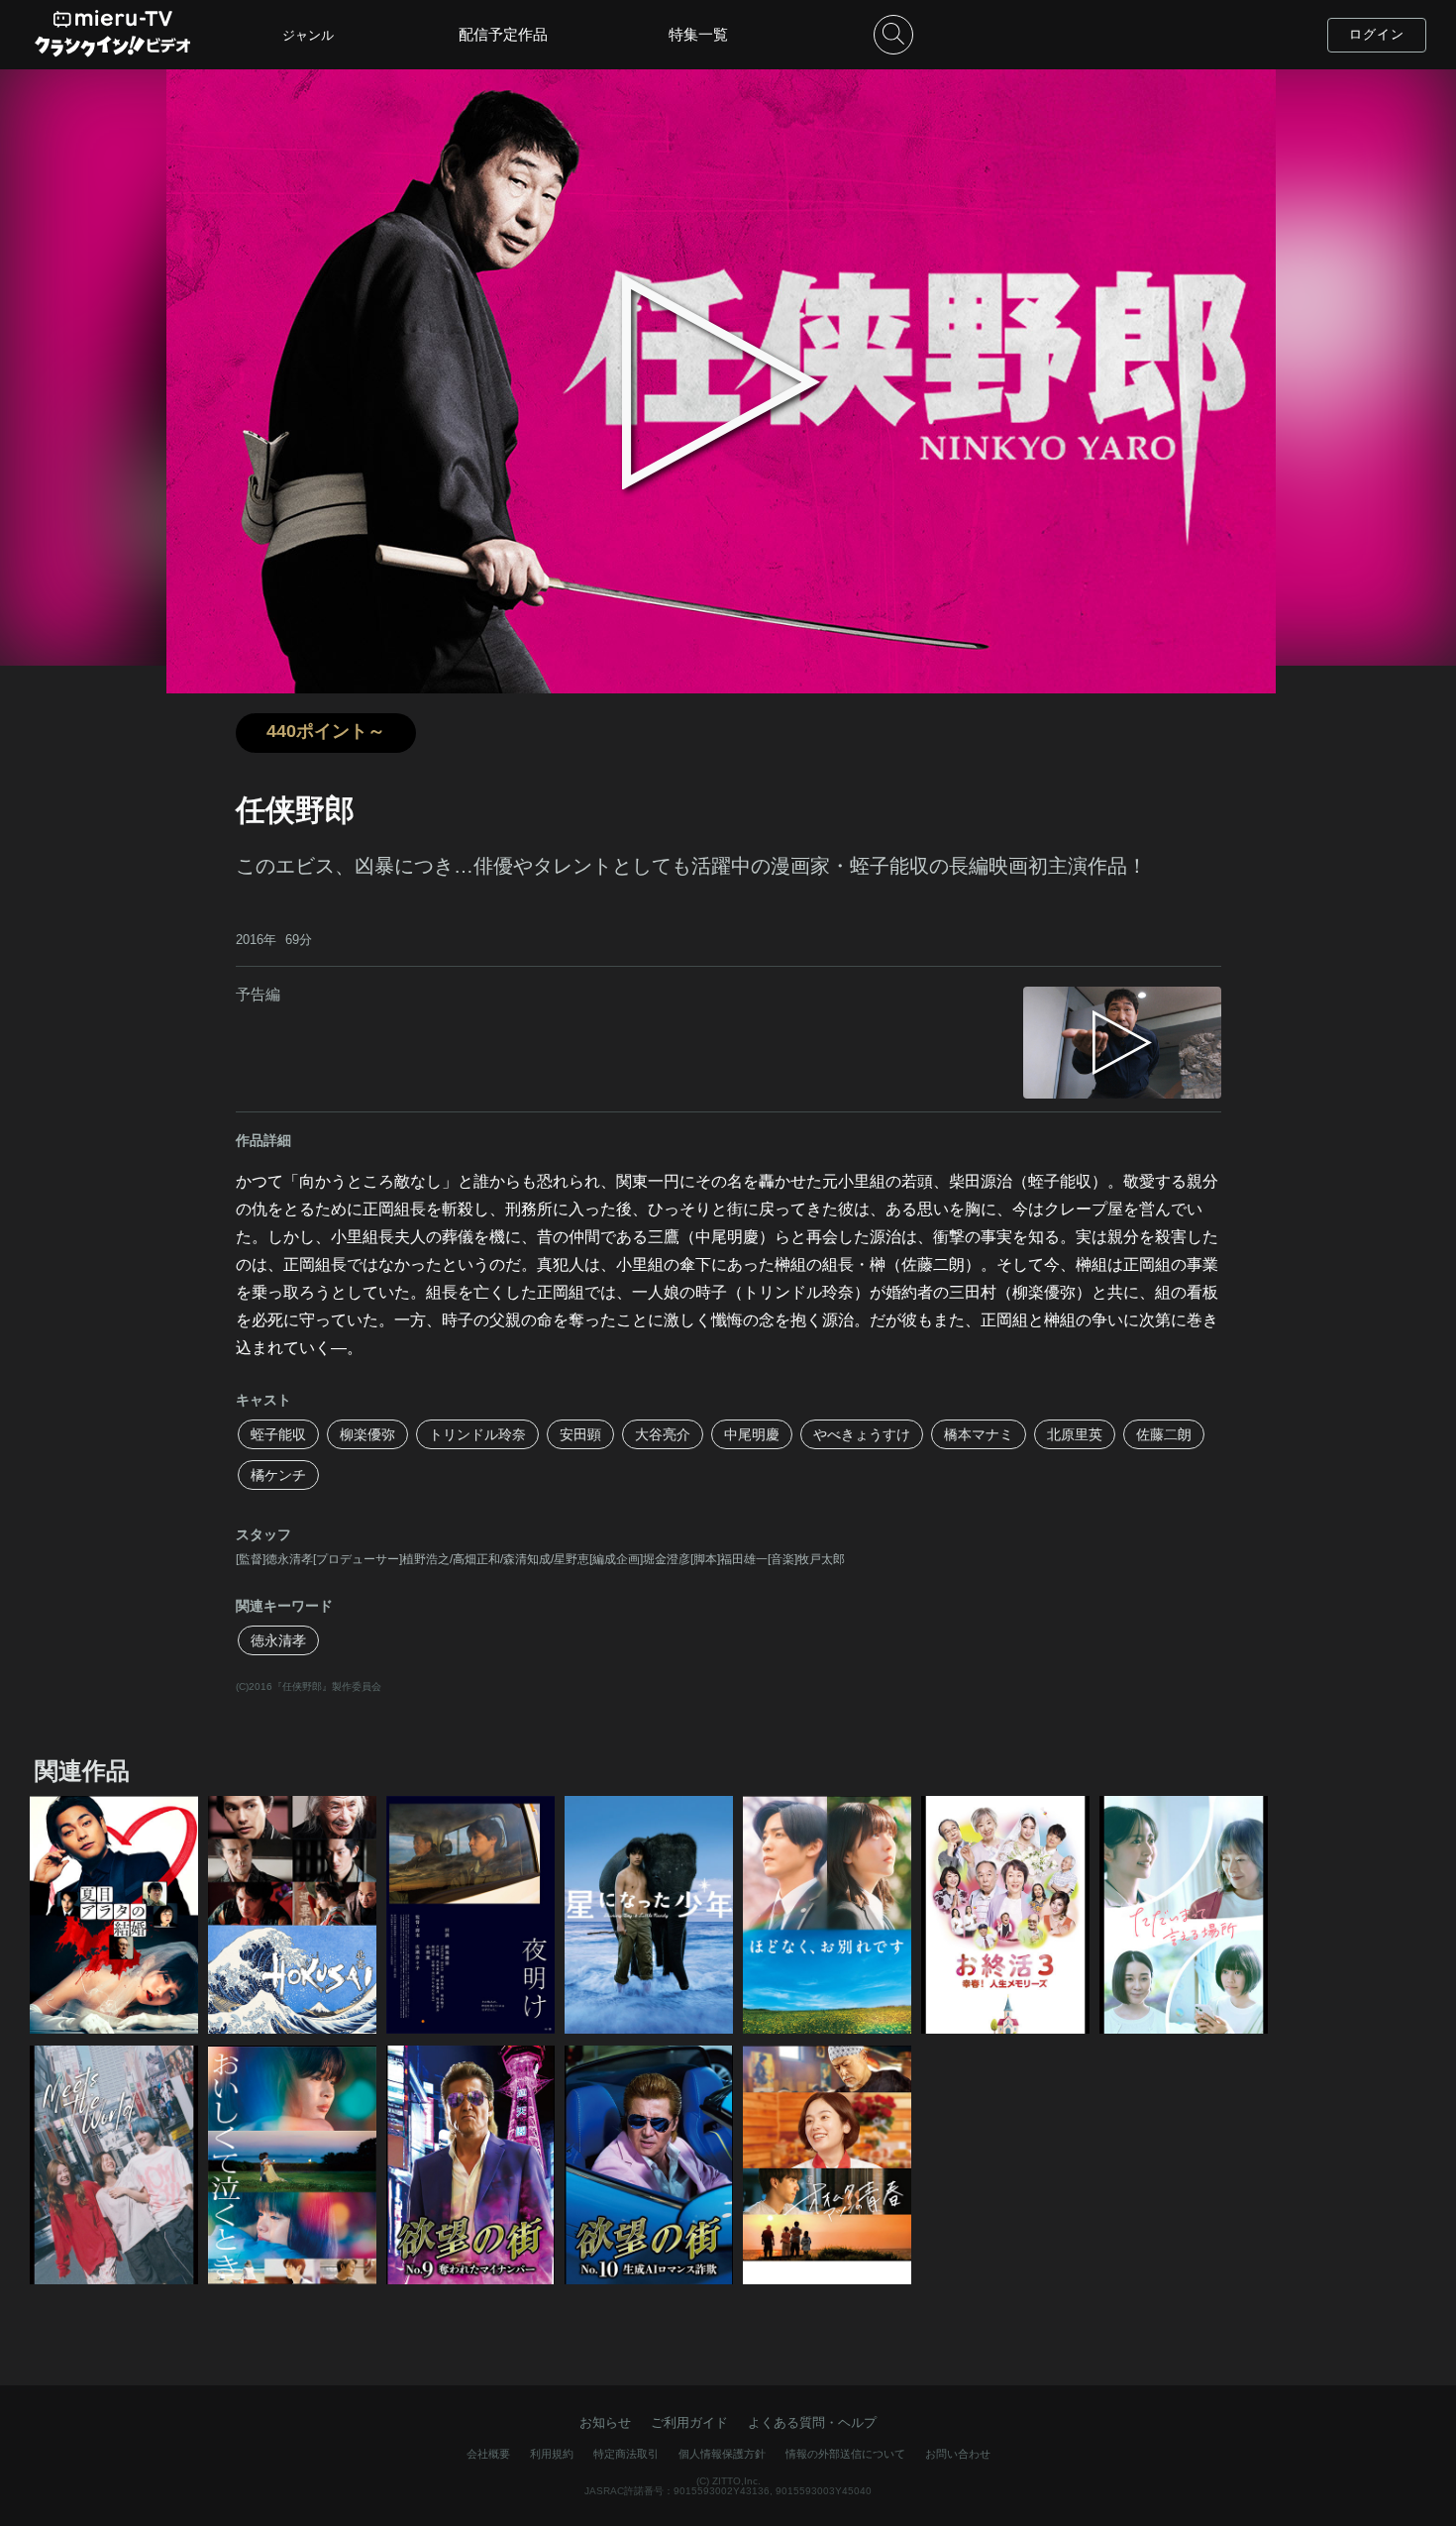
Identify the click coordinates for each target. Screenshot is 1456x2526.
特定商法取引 (626, 2454)
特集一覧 (698, 34)
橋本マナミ (979, 1434)
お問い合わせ (958, 2454)
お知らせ (605, 2422)
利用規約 (552, 2454)
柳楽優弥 (367, 1434)
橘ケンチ (278, 1475)
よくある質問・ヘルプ (812, 2422)
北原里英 (1075, 1434)
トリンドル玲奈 (477, 1434)
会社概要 (488, 2454)
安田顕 (580, 1434)
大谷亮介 (663, 1434)
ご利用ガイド (689, 2422)
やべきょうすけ (862, 1434)
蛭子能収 (278, 1434)
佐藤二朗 (1164, 1434)
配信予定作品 (503, 34)
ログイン (1377, 34)
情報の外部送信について (845, 2454)
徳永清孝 (278, 1640)
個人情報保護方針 (722, 2454)
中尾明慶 (752, 1434)
